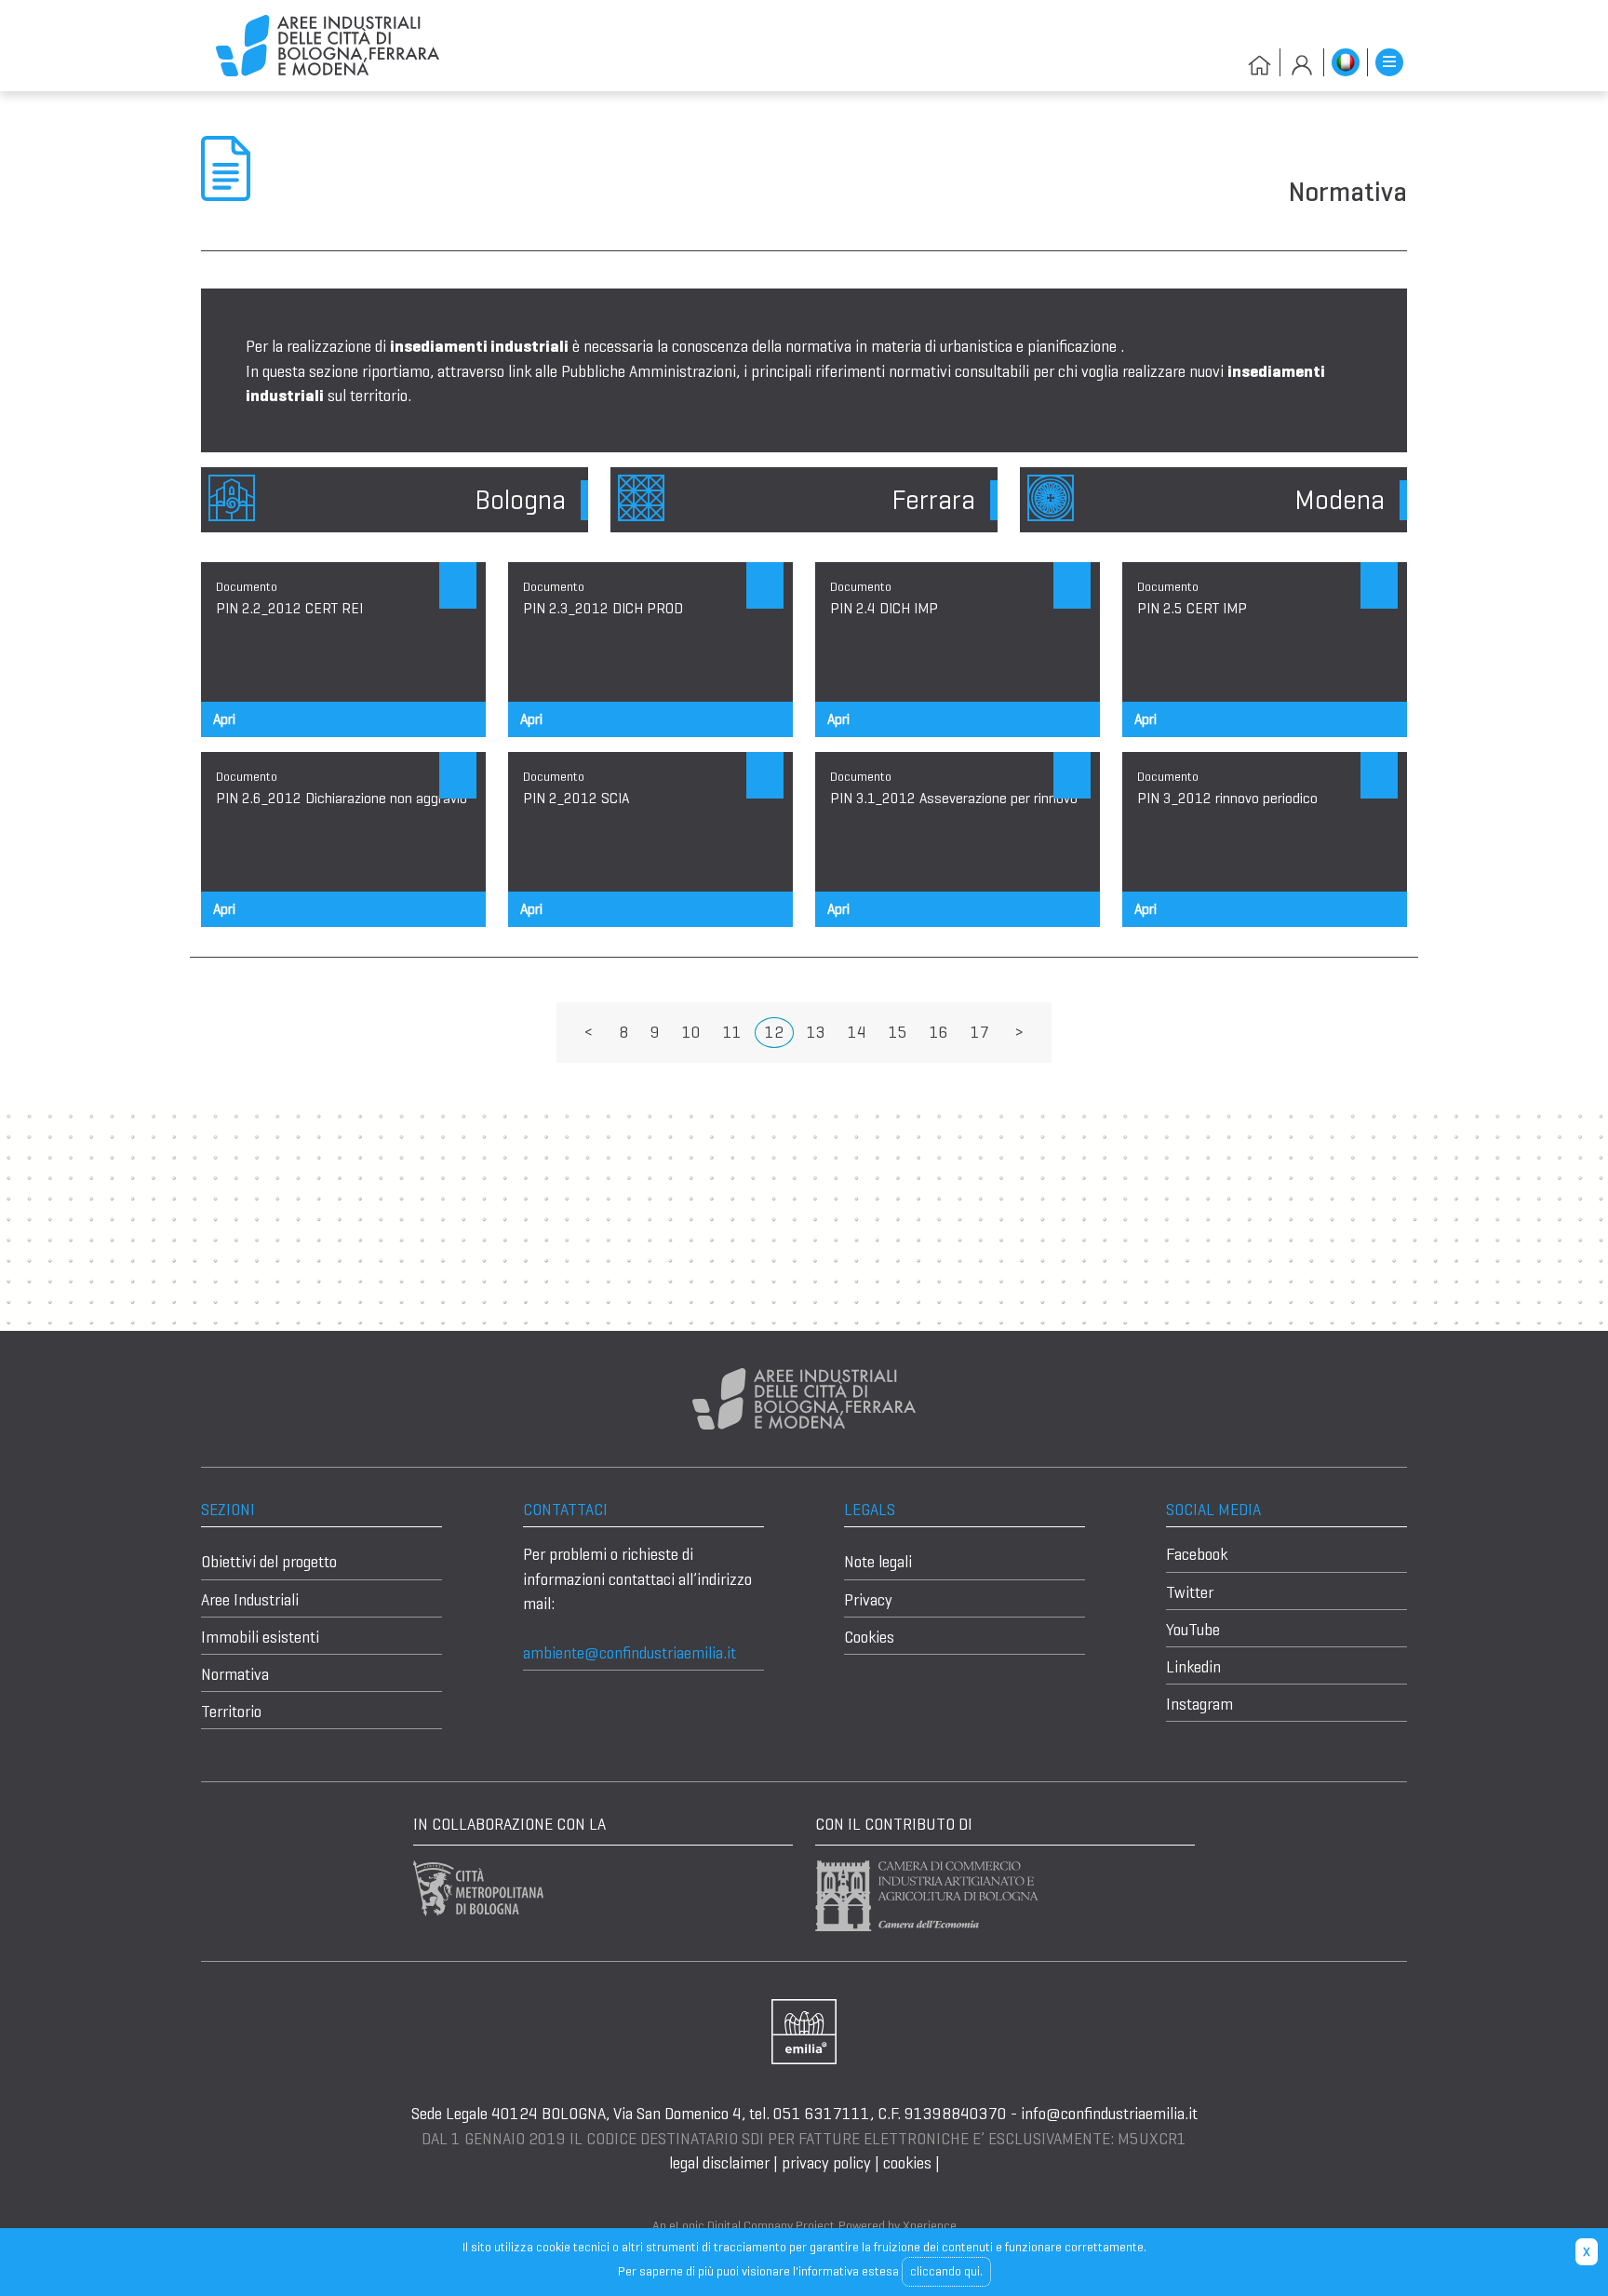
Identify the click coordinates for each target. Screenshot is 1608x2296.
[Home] (328, 45)
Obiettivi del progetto (269, 1562)
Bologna (520, 500)
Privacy (868, 1600)
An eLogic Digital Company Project (744, 2225)
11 (732, 1032)
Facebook (1197, 1554)
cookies (907, 2163)
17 (980, 1032)
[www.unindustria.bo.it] (804, 2031)
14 (857, 1032)
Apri (224, 719)
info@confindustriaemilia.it (1109, 2114)
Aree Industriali (250, 1600)
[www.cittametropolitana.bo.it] (478, 1886)
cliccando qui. (946, 2271)
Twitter (1190, 1592)
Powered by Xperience (898, 2225)
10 (691, 1032)
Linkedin (1193, 1667)
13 (816, 1032)
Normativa (235, 1674)
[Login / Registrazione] (1302, 62)
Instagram (1199, 1704)
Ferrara (933, 500)
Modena (1340, 500)
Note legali (878, 1562)
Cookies (869, 1637)
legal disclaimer (721, 2163)
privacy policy (826, 2163)
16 (939, 1032)
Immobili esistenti (260, 1637)
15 (898, 1032)
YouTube (1193, 1630)
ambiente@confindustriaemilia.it (630, 1653)
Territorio (231, 1712)
